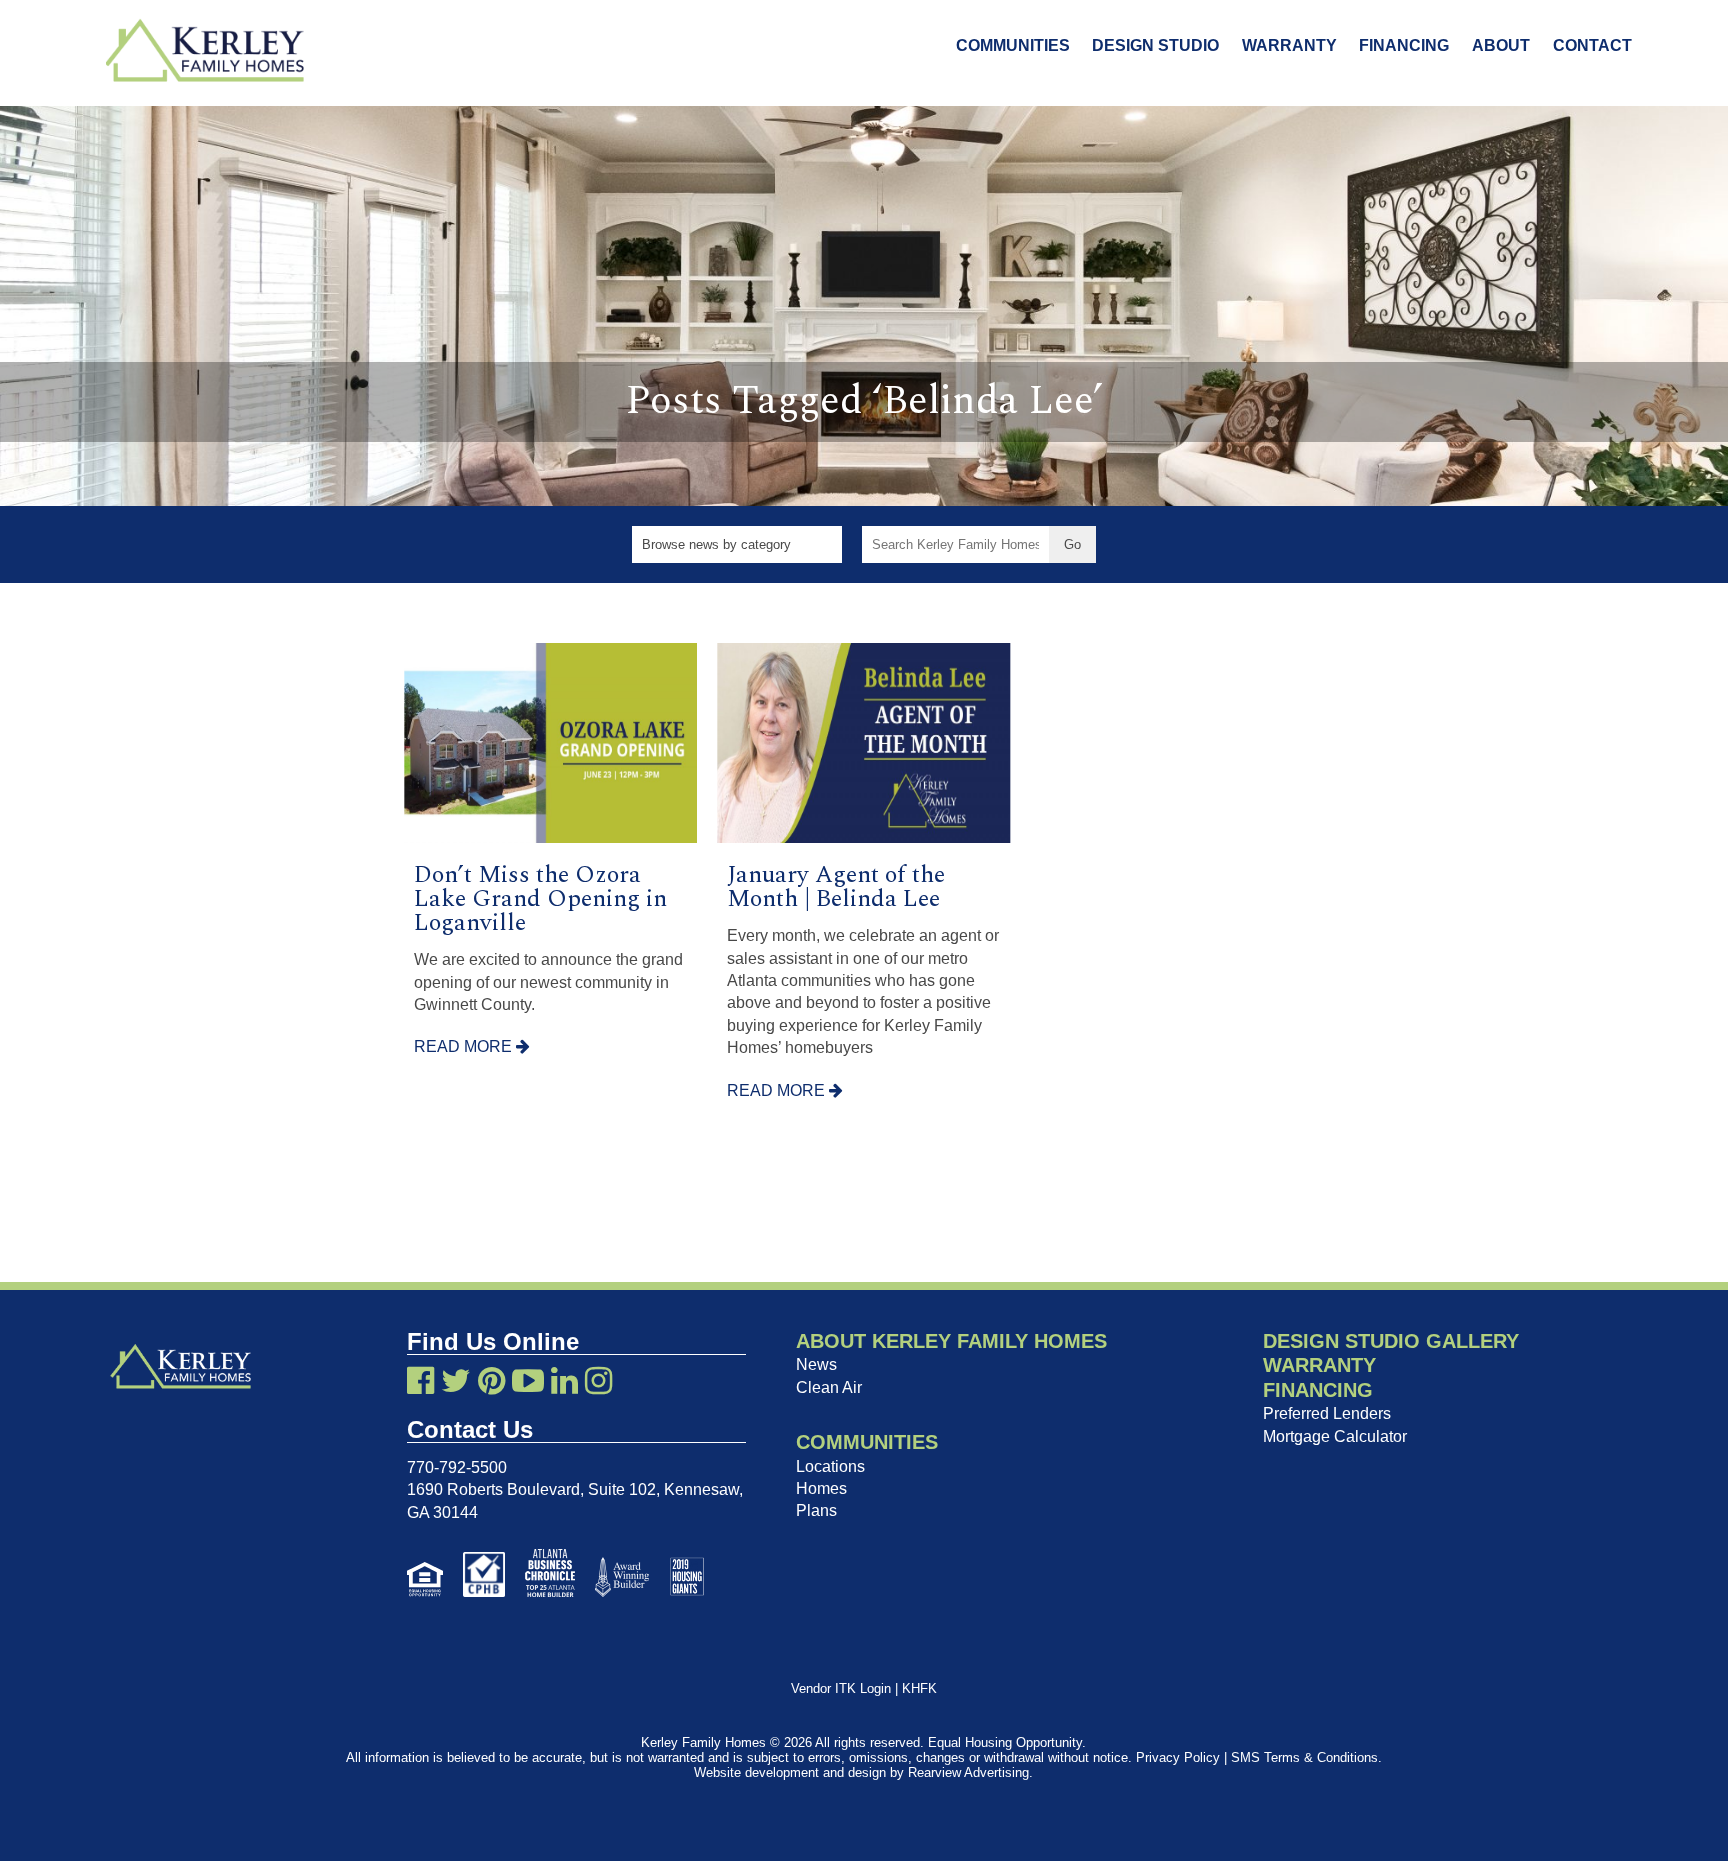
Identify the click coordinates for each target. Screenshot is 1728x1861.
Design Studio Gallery (1391, 1341)
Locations (830, 1466)
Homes (821, 1488)
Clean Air (829, 1387)
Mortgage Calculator (1335, 1436)
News (816, 1364)
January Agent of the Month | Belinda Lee (836, 887)
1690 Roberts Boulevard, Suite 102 (531, 1489)
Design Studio (1155, 45)
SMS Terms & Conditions (1304, 1757)
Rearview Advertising (968, 1772)
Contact (1592, 45)
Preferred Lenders (1327, 1413)
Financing (1404, 45)
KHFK (919, 1688)
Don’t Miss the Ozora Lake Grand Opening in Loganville (540, 899)
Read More (465, 1046)
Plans (816, 1510)
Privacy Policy (1178, 1757)
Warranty (1289, 45)
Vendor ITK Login (841, 1688)
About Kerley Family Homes (951, 1341)
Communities (1013, 45)
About (1501, 45)
